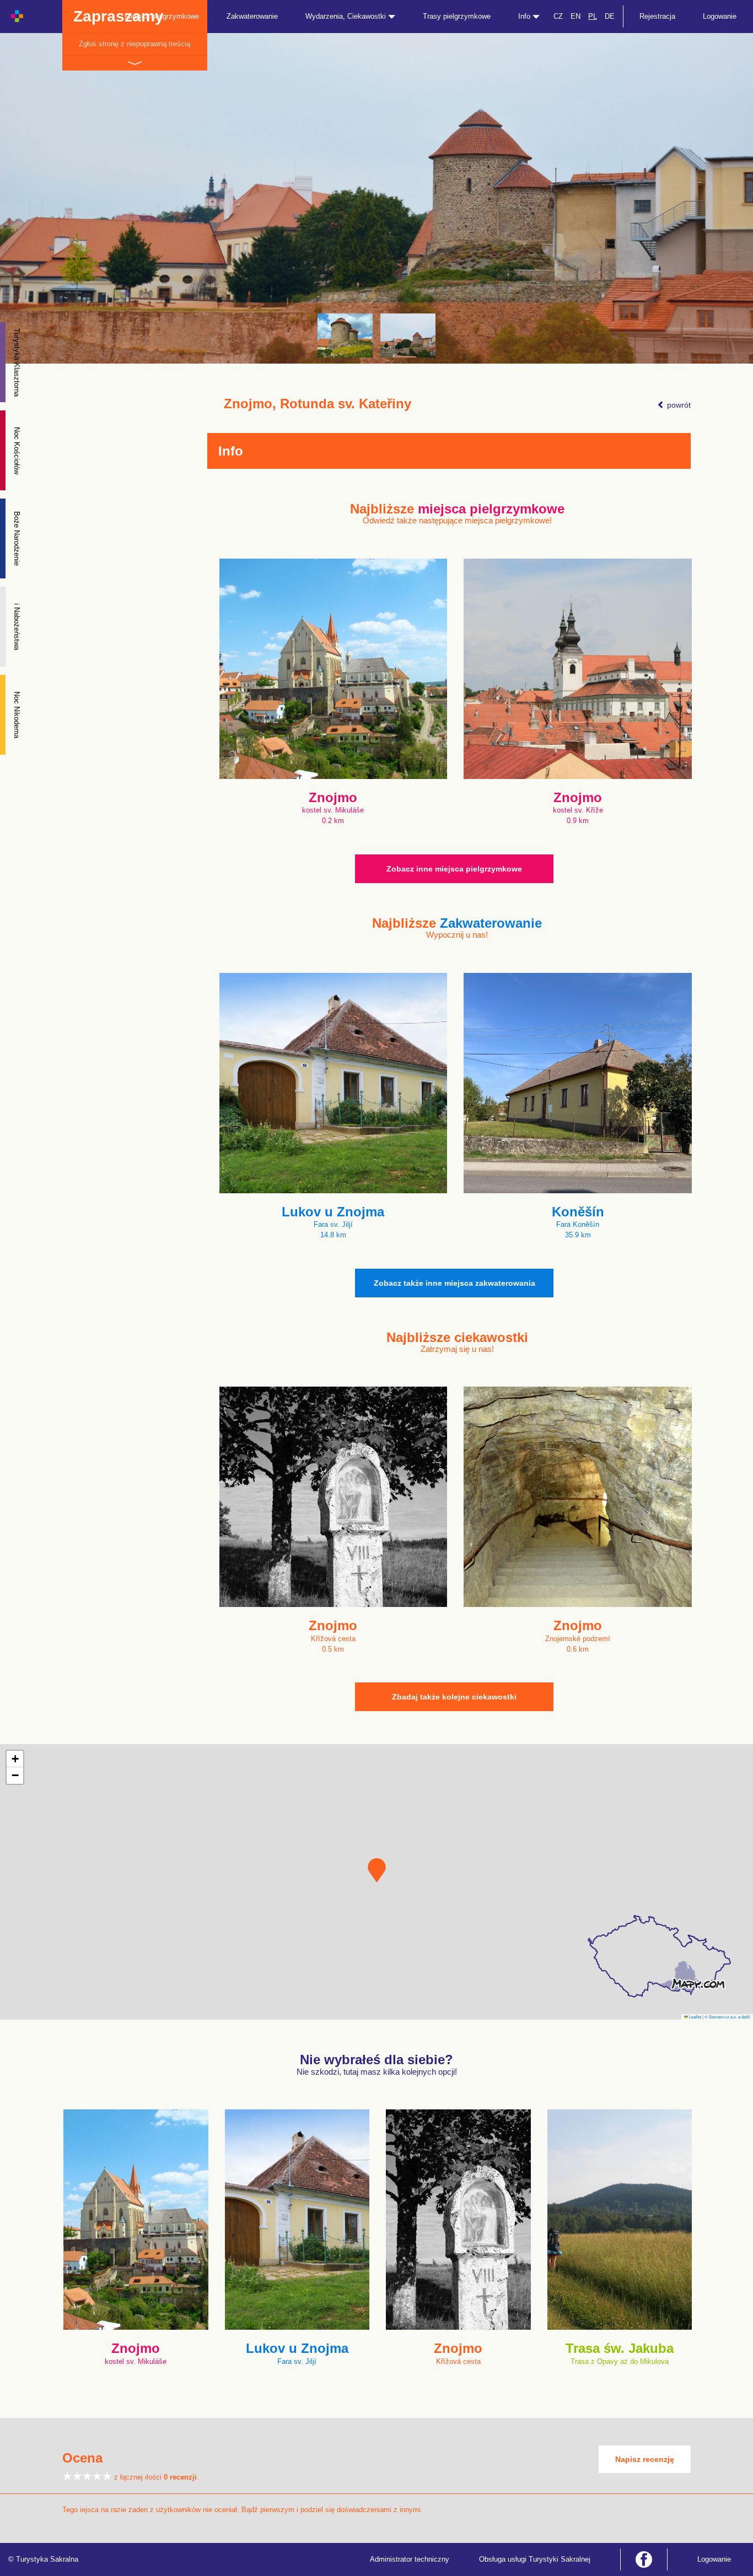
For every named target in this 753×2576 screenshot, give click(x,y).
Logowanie (720, 16)
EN (575, 16)
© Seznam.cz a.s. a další (727, 2017)
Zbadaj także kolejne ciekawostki (454, 1697)
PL (593, 16)
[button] (377, 1870)
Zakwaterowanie (252, 16)
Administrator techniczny (410, 2559)
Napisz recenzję (645, 2459)
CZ (558, 16)
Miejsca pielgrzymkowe (162, 16)
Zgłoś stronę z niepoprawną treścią (135, 44)
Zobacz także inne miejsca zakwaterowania (455, 1283)
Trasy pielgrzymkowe (457, 16)
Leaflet (695, 2017)
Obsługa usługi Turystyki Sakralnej (535, 2559)
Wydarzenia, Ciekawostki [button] (347, 16)
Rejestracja (657, 16)
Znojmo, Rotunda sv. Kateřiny (318, 404)
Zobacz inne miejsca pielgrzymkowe (454, 869)
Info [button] (525, 16)
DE (610, 16)
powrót (678, 405)
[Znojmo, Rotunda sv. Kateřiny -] (345, 335)
